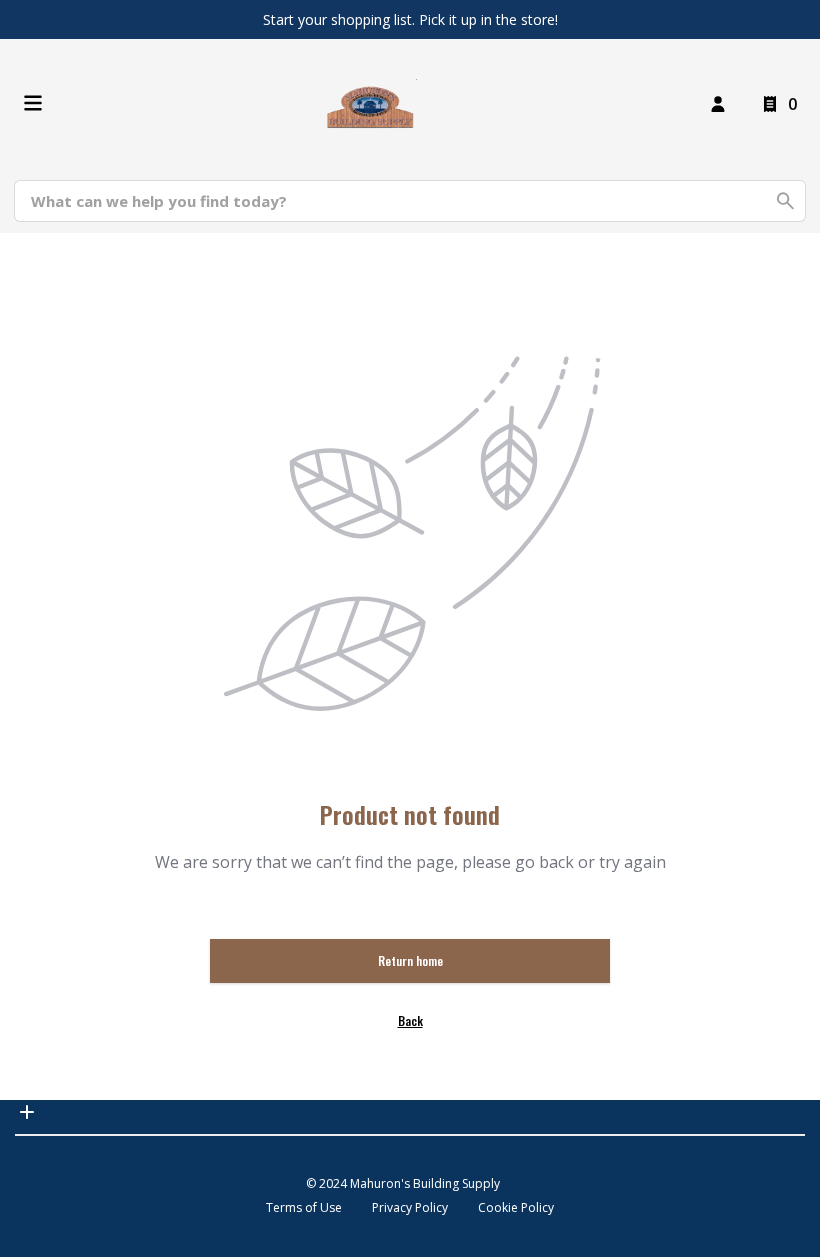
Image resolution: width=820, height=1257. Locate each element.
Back (410, 1020)
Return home (410, 960)
